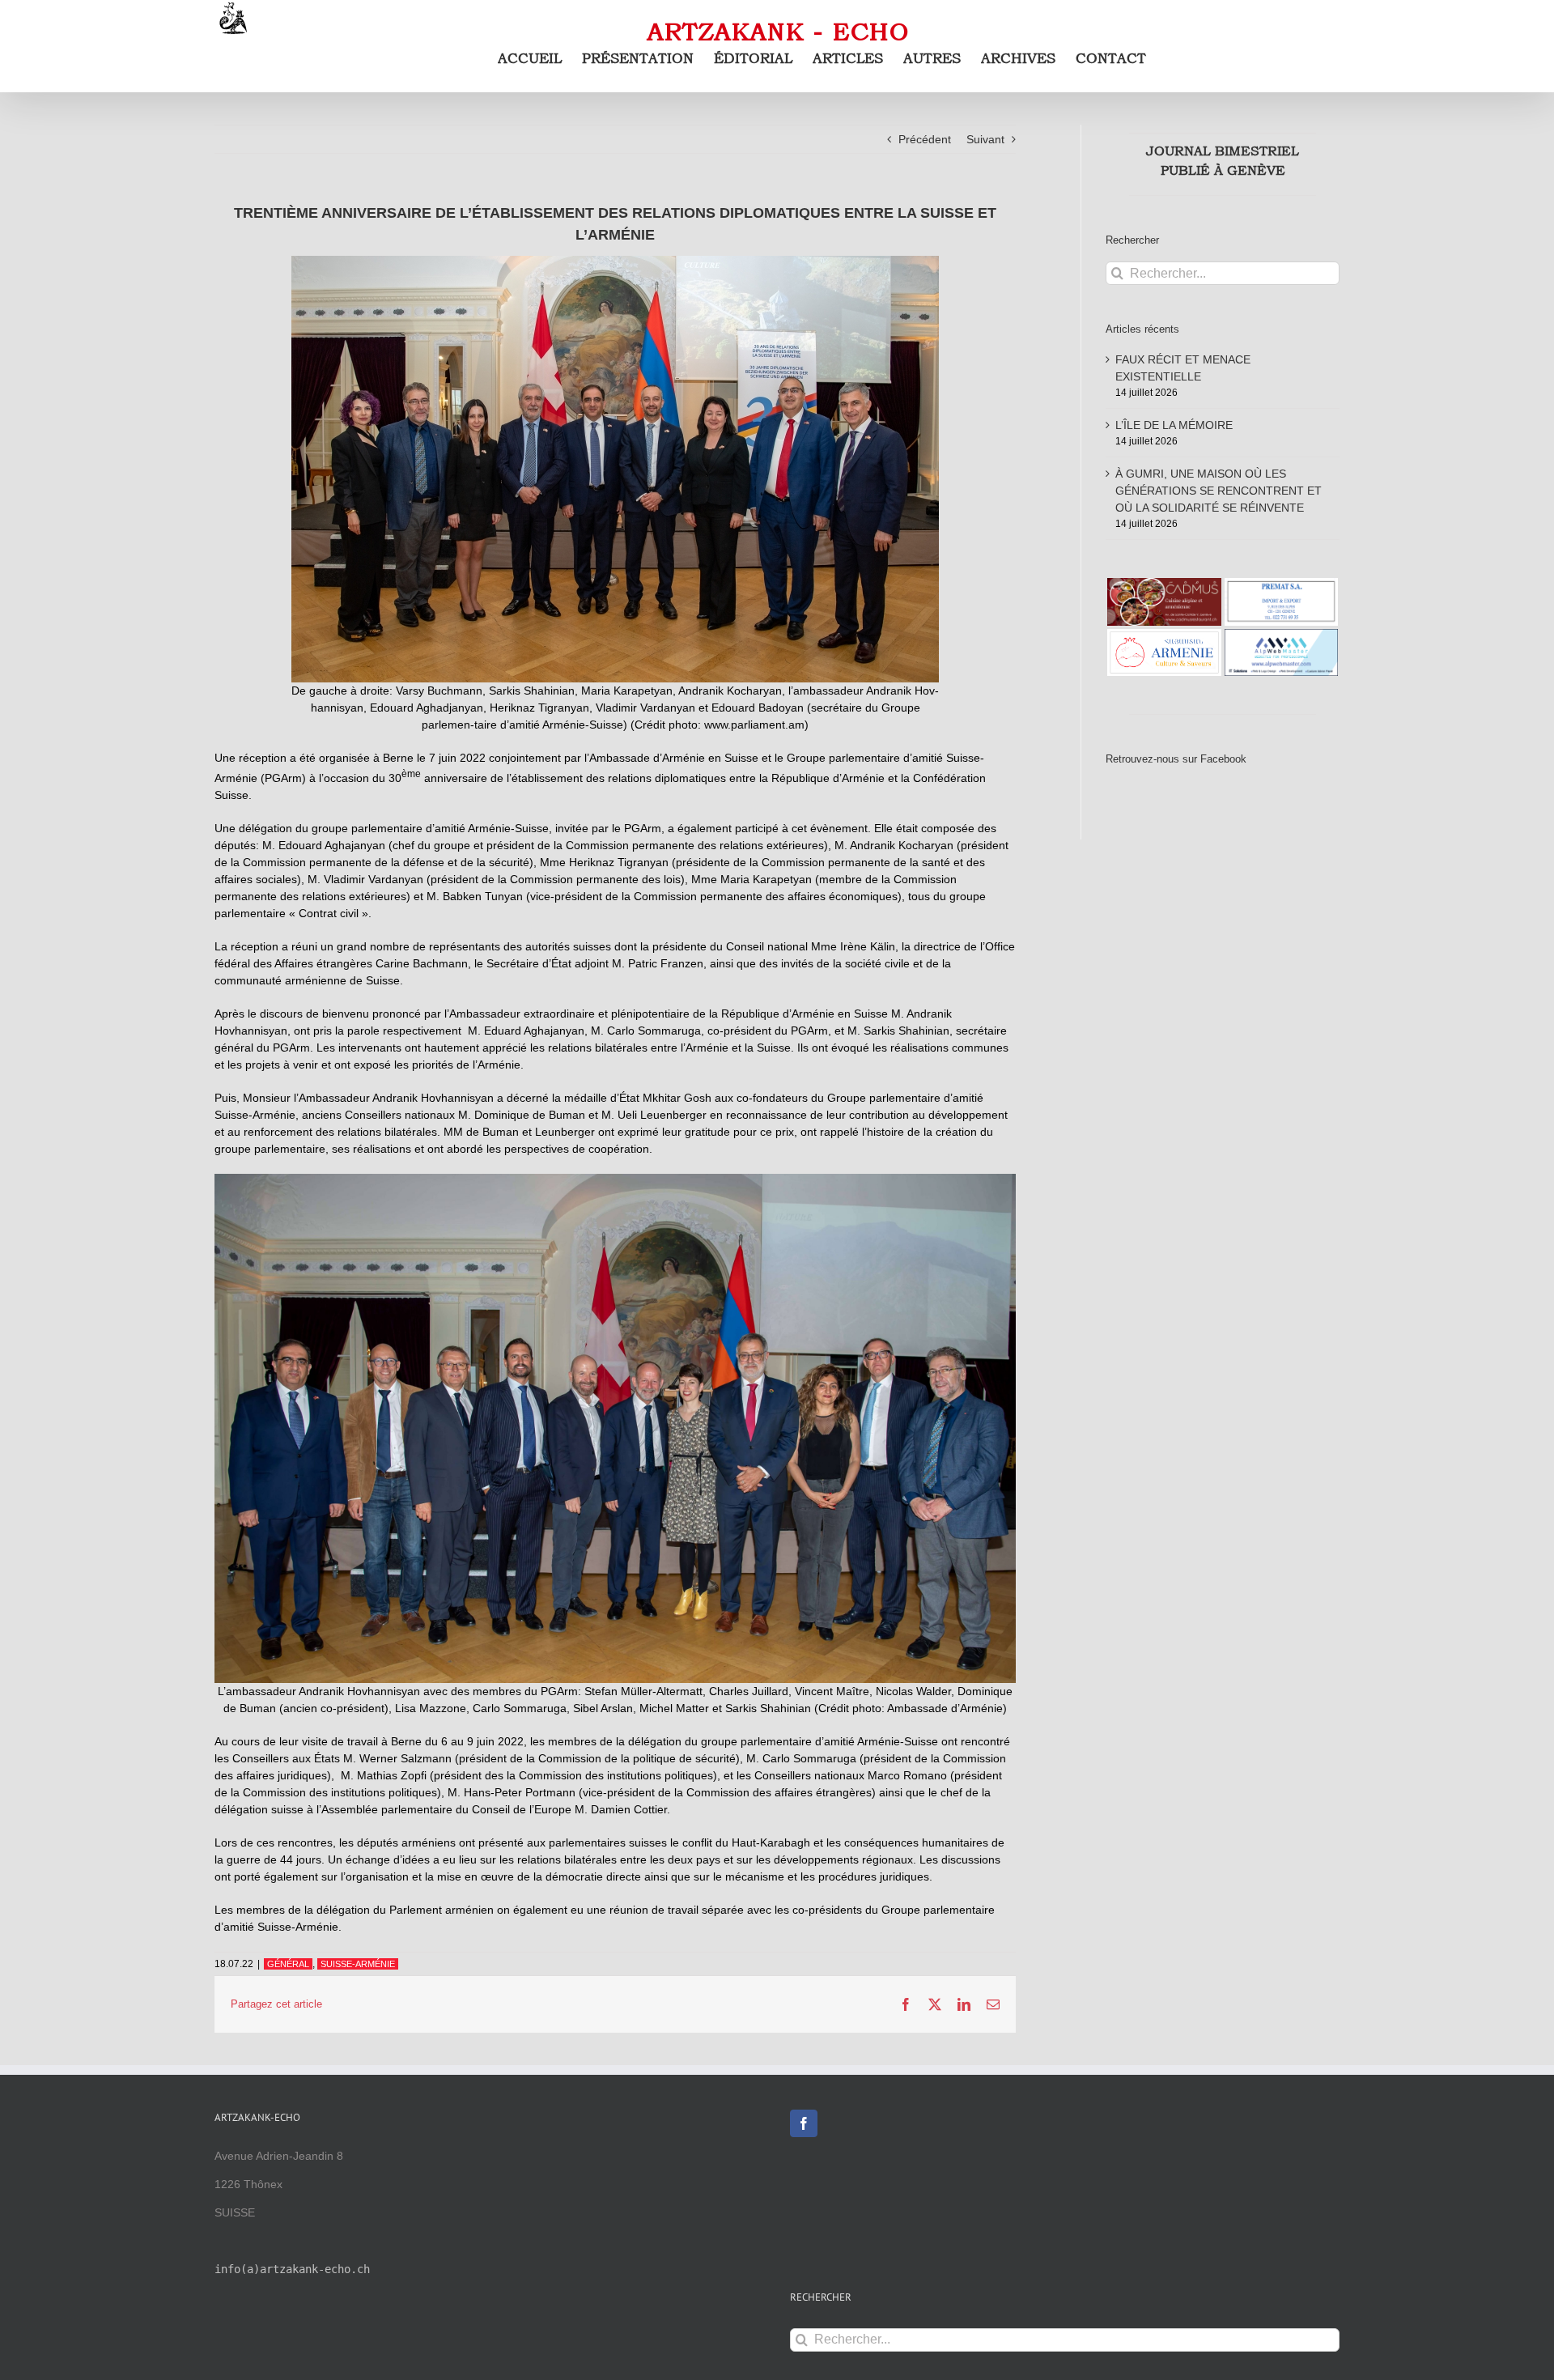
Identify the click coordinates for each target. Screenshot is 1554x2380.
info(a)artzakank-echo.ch (292, 2269)
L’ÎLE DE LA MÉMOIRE (1174, 425)
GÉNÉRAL (288, 1964)
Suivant (985, 139)
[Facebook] (804, 2123)
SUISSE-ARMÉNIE (358, 1964)
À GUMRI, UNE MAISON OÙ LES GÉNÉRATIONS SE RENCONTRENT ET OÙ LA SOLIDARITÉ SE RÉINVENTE (1219, 491)
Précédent (925, 139)
